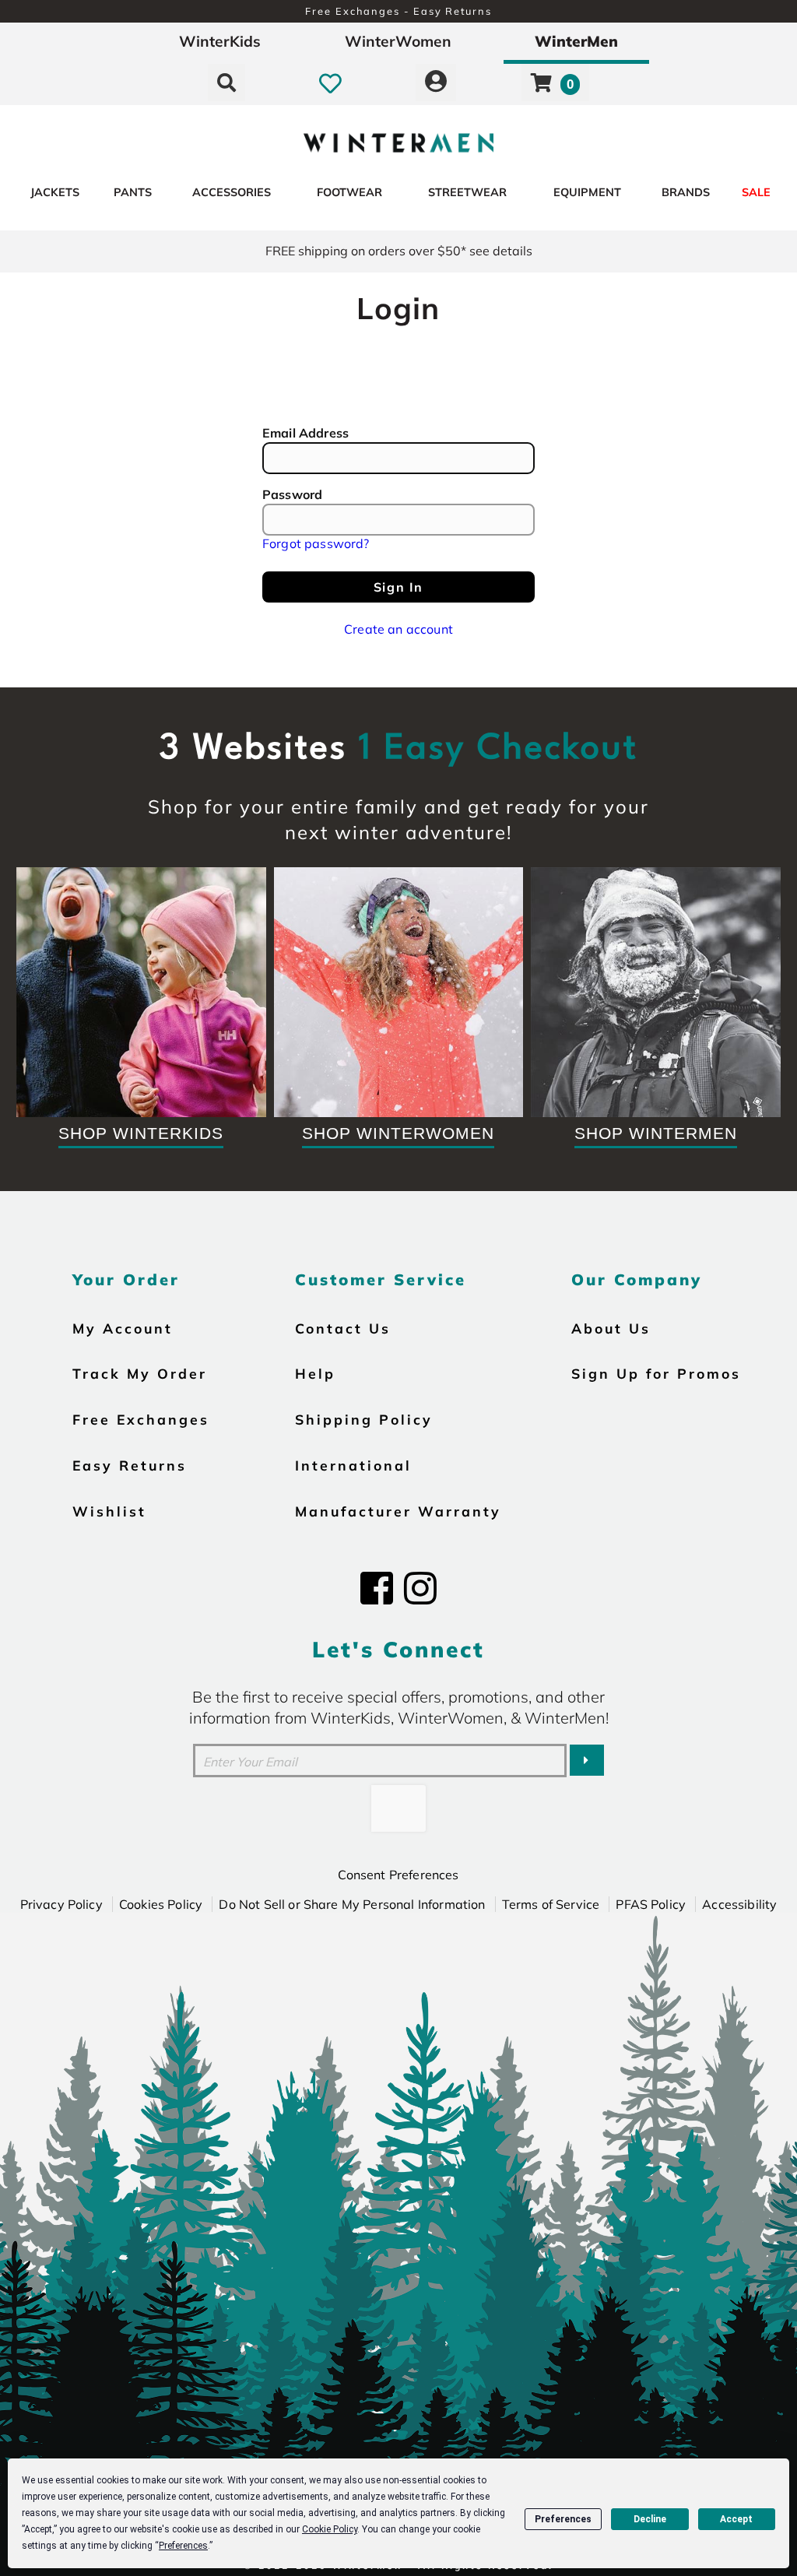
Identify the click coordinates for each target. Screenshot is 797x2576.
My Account (123, 1328)
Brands (686, 192)
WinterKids (220, 41)
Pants (133, 192)
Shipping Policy (364, 1419)
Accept (736, 2519)
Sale (756, 192)
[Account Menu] (436, 83)
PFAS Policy (651, 1904)
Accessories (232, 192)
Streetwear (467, 192)
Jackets (55, 192)
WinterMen (576, 41)
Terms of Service (551, 1904)
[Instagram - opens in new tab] (420, 1588)
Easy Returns (130, 1465)
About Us (611, 1328)
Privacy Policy (61, 1904)
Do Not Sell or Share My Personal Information (352, 1904)
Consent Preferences (398, 1875)
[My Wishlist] (330, 83)
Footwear (349, 192)
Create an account (398, 629)
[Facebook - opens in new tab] (377, 1588)
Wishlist (109, 1511)
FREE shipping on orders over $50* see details (399, 251)
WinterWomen (398, 41)
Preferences (563, 2519)
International (353, 1465)
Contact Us (343, 1328)
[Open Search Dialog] (226, 83)
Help (315, 1373)
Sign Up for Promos (656, 1373)
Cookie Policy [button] (330, 2529)
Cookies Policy (161, 1904)
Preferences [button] (183, 2546)
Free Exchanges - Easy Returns (398, 11)
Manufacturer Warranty (398, 1511)
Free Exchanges (141, 1419)
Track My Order (140, 1373)
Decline (650, 2519)
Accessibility (739, 1904)
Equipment (587, 192)
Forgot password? (316, 543)
